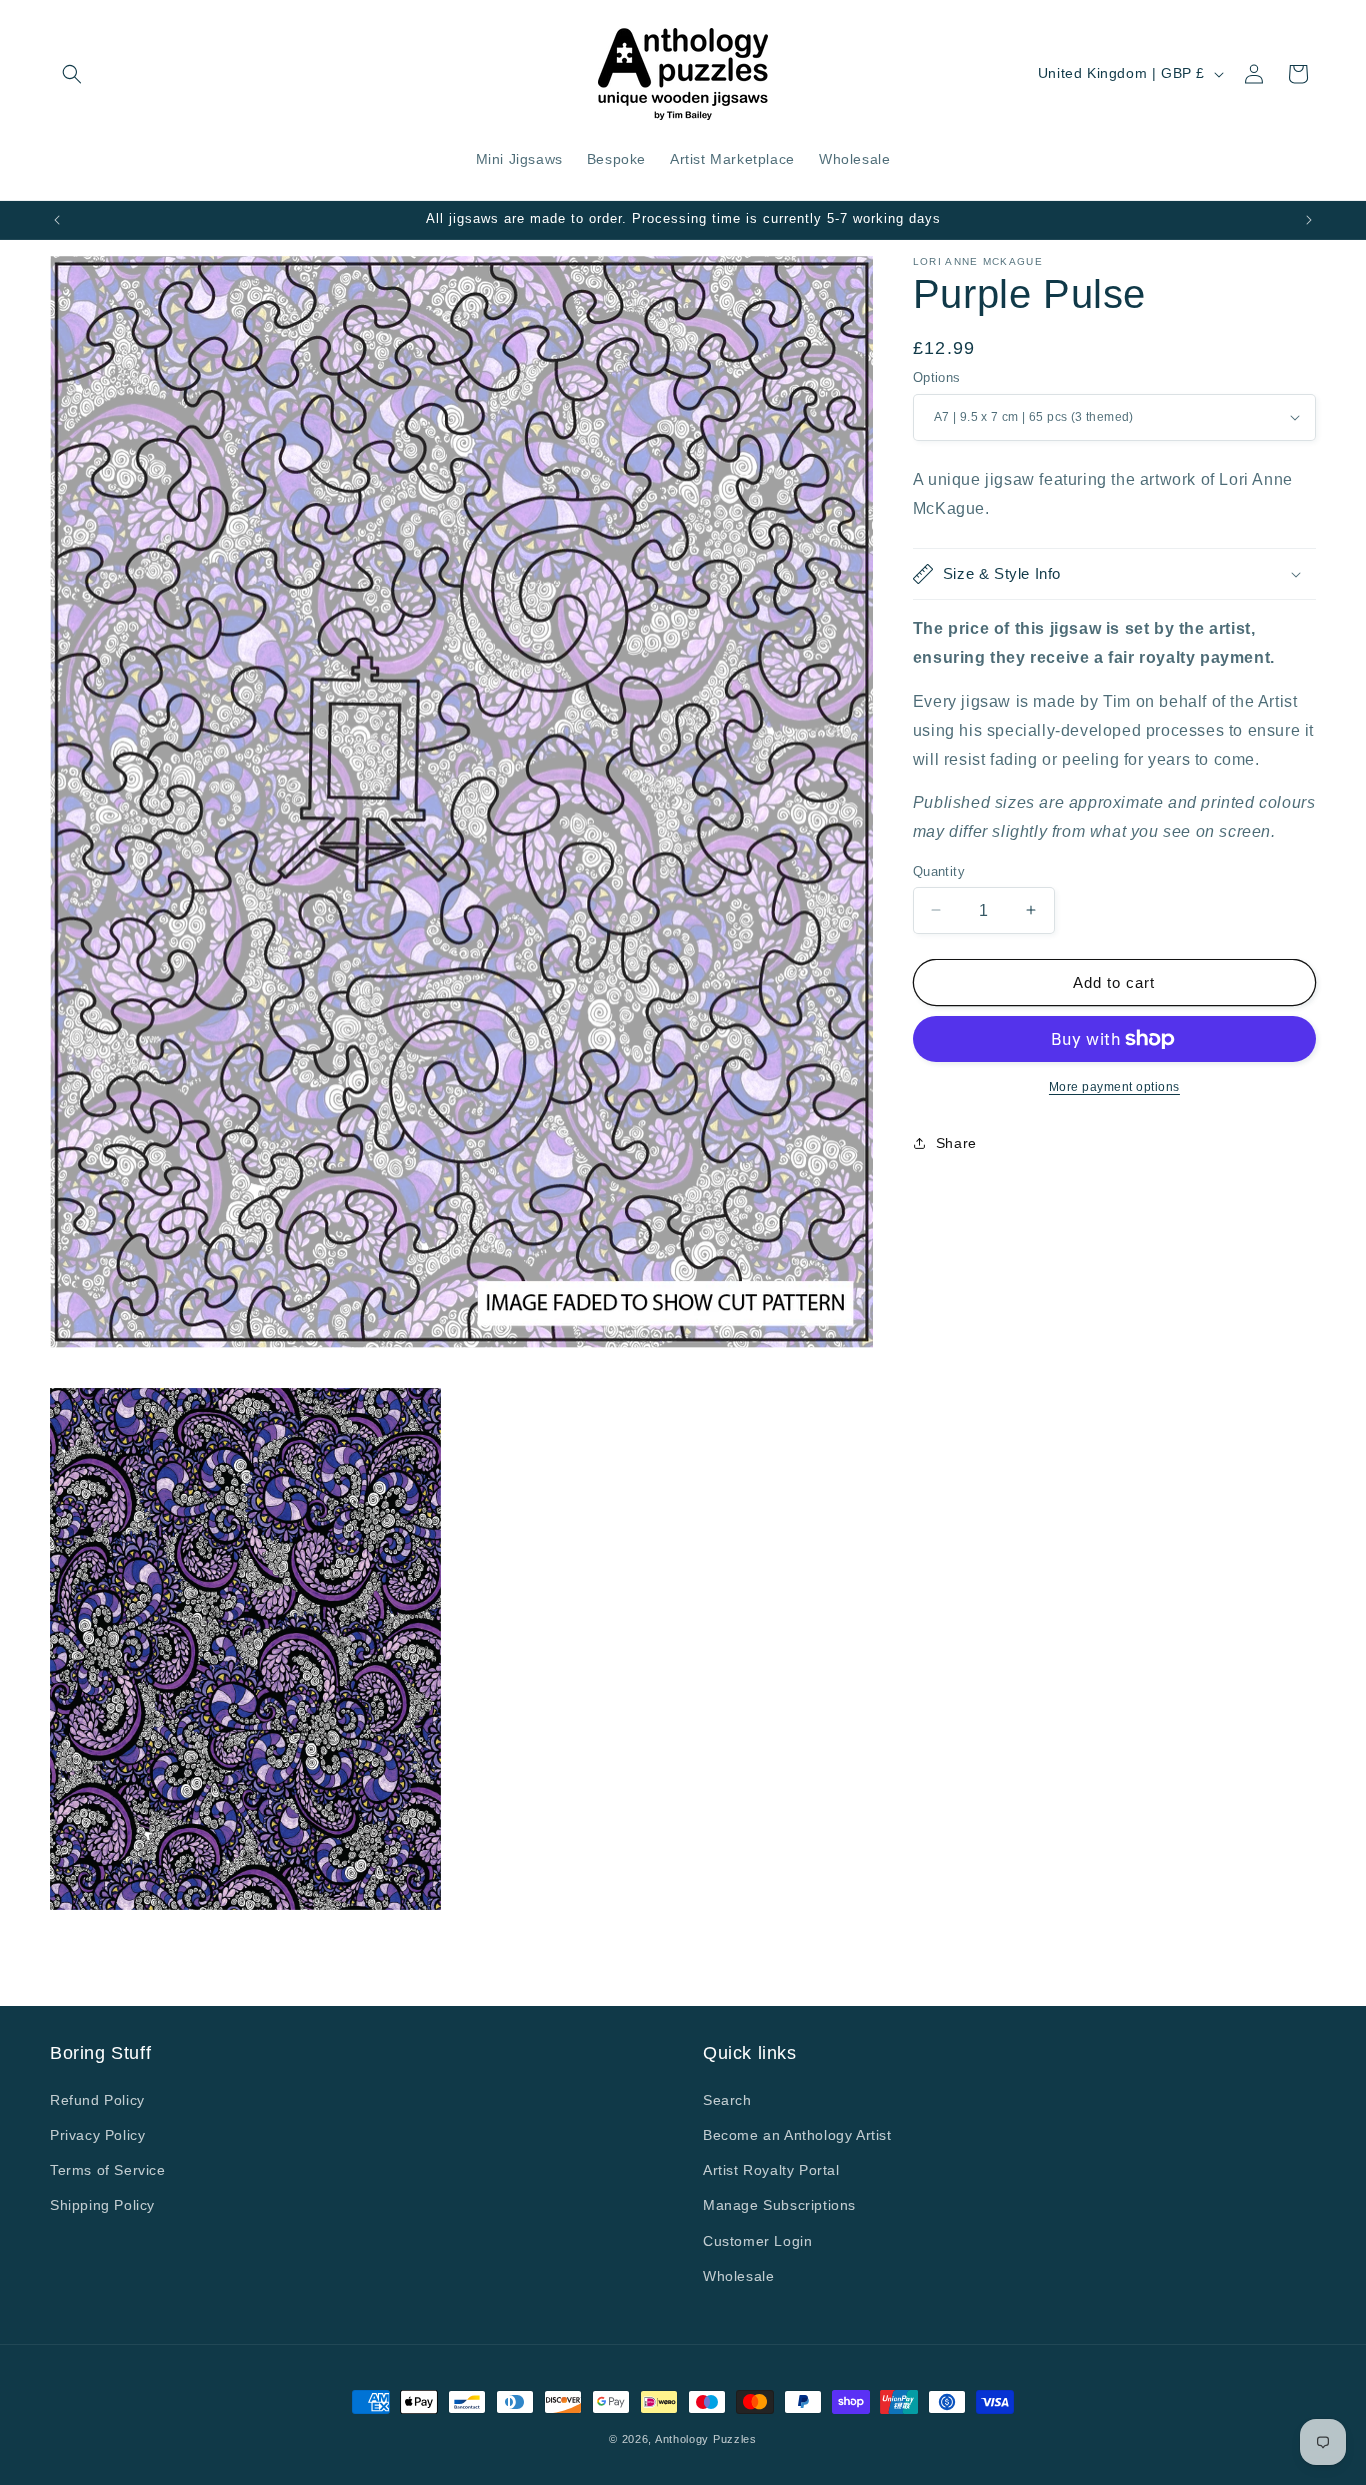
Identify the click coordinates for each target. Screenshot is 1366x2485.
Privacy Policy (97, 2135)
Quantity (939, 870)
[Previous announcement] (57, 220)
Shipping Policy (102, 2205)
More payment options (1114, 1087)
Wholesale (738, 2275)
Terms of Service (108, 2170)
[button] (72, 74)
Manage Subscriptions (779, 2205)
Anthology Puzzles (706, 2439)
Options (937, 377)
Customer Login (757, 2240)
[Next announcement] (1309, 220)
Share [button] (956, 1142)
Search (727, 2099)
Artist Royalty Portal (771, 2170)
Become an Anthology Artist (797, 2135)
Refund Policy (97, 2099)
